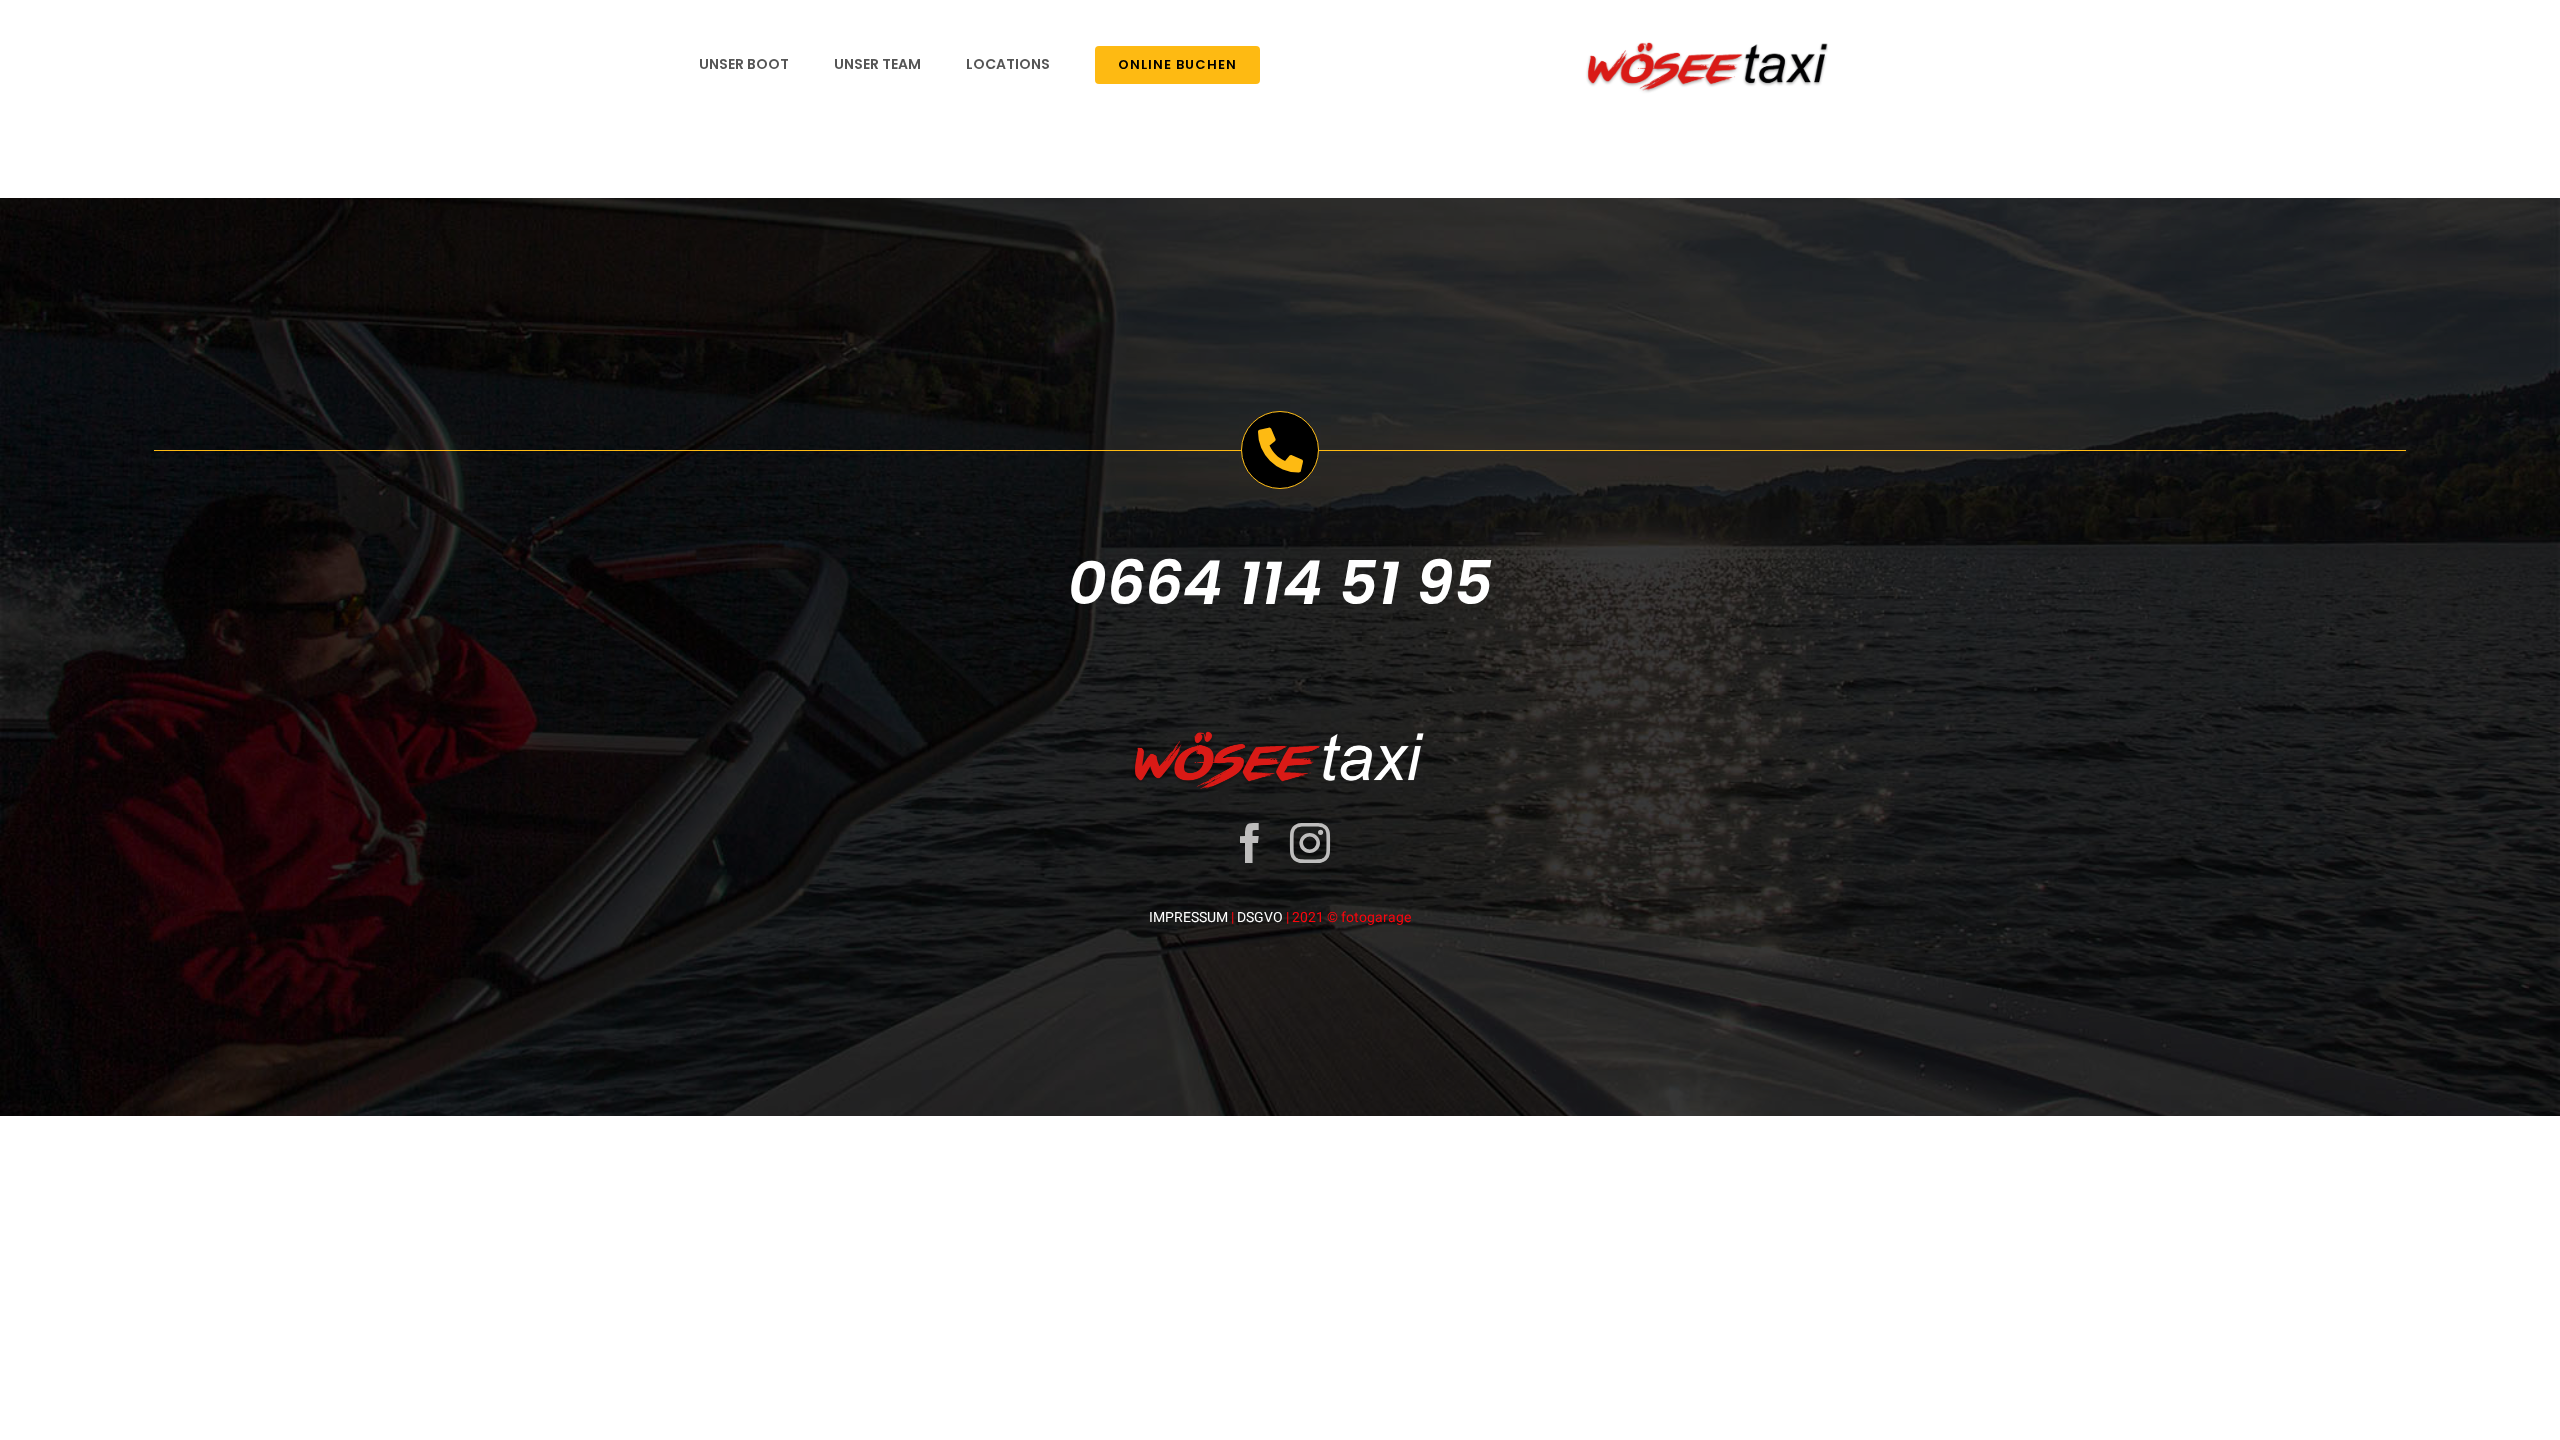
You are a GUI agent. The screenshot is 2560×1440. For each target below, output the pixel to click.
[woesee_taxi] (1709, 39)
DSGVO (1260, 917)
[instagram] (1310, 843)
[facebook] (1250, 843)
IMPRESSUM (1188, 917)
